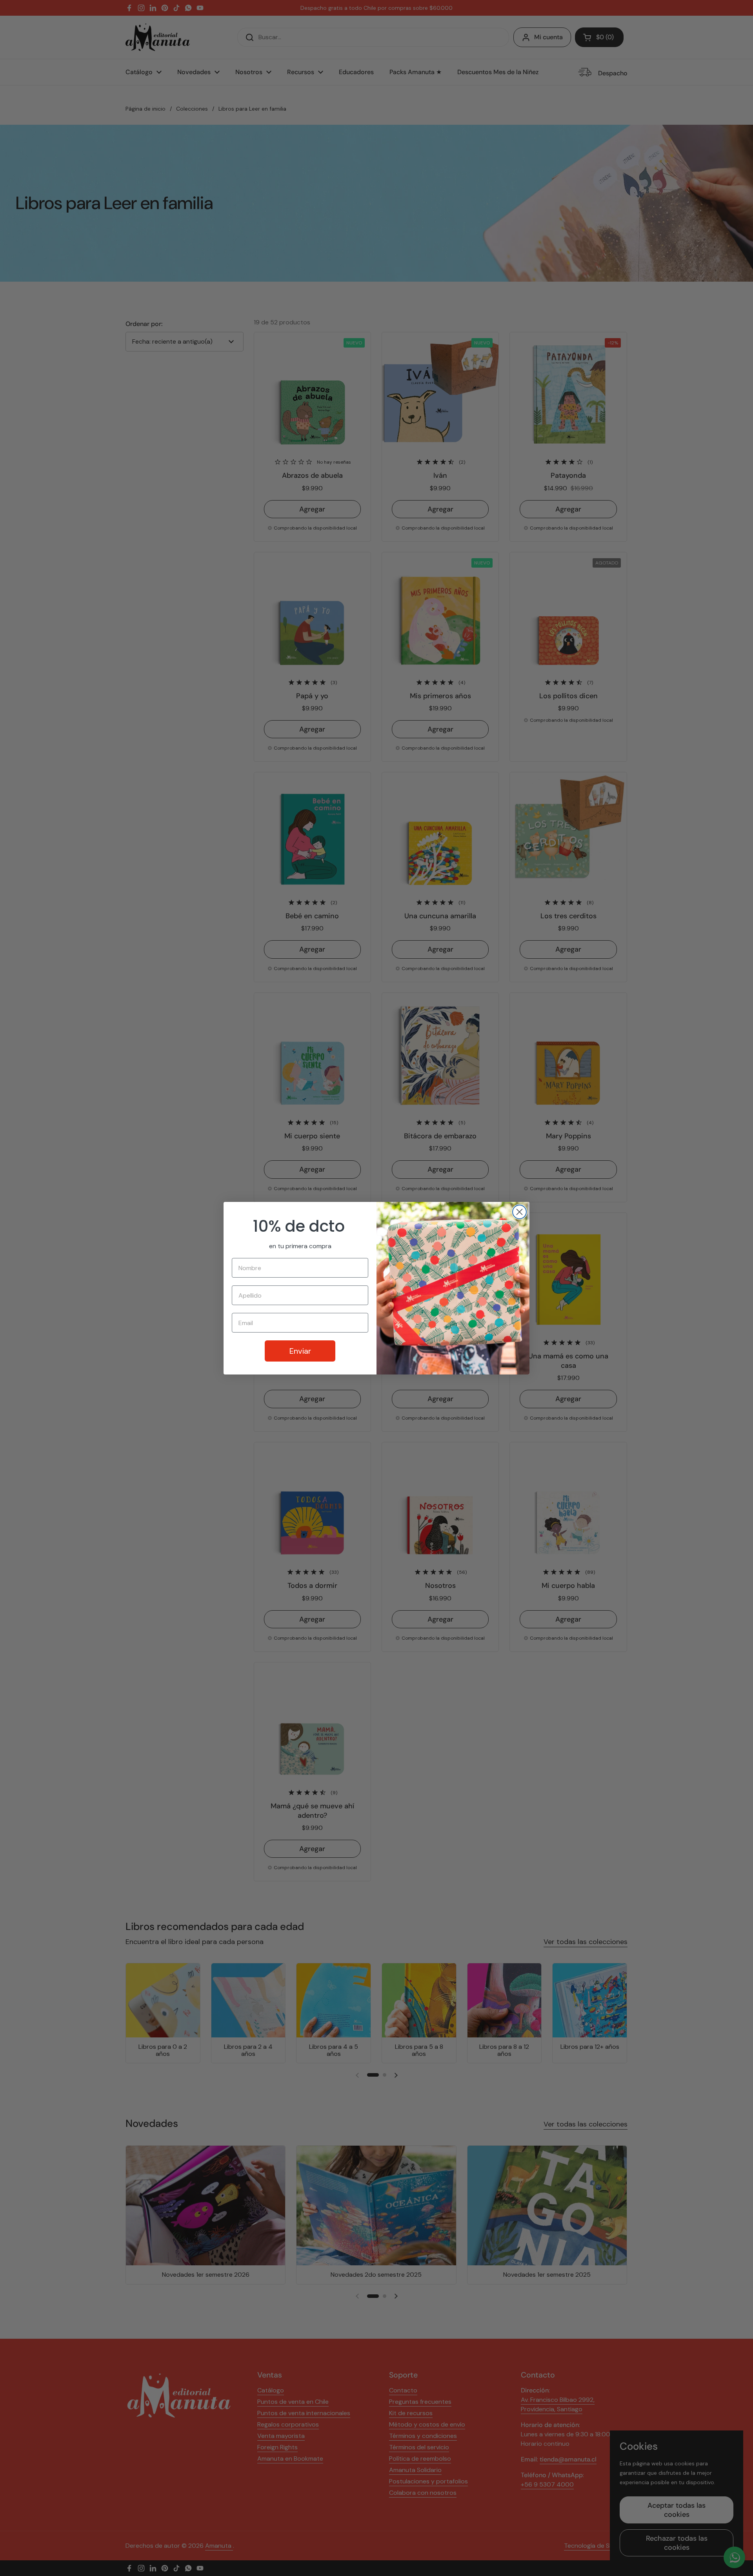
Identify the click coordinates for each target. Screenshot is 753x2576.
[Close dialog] (519, 1212)
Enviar (300, 1351)
